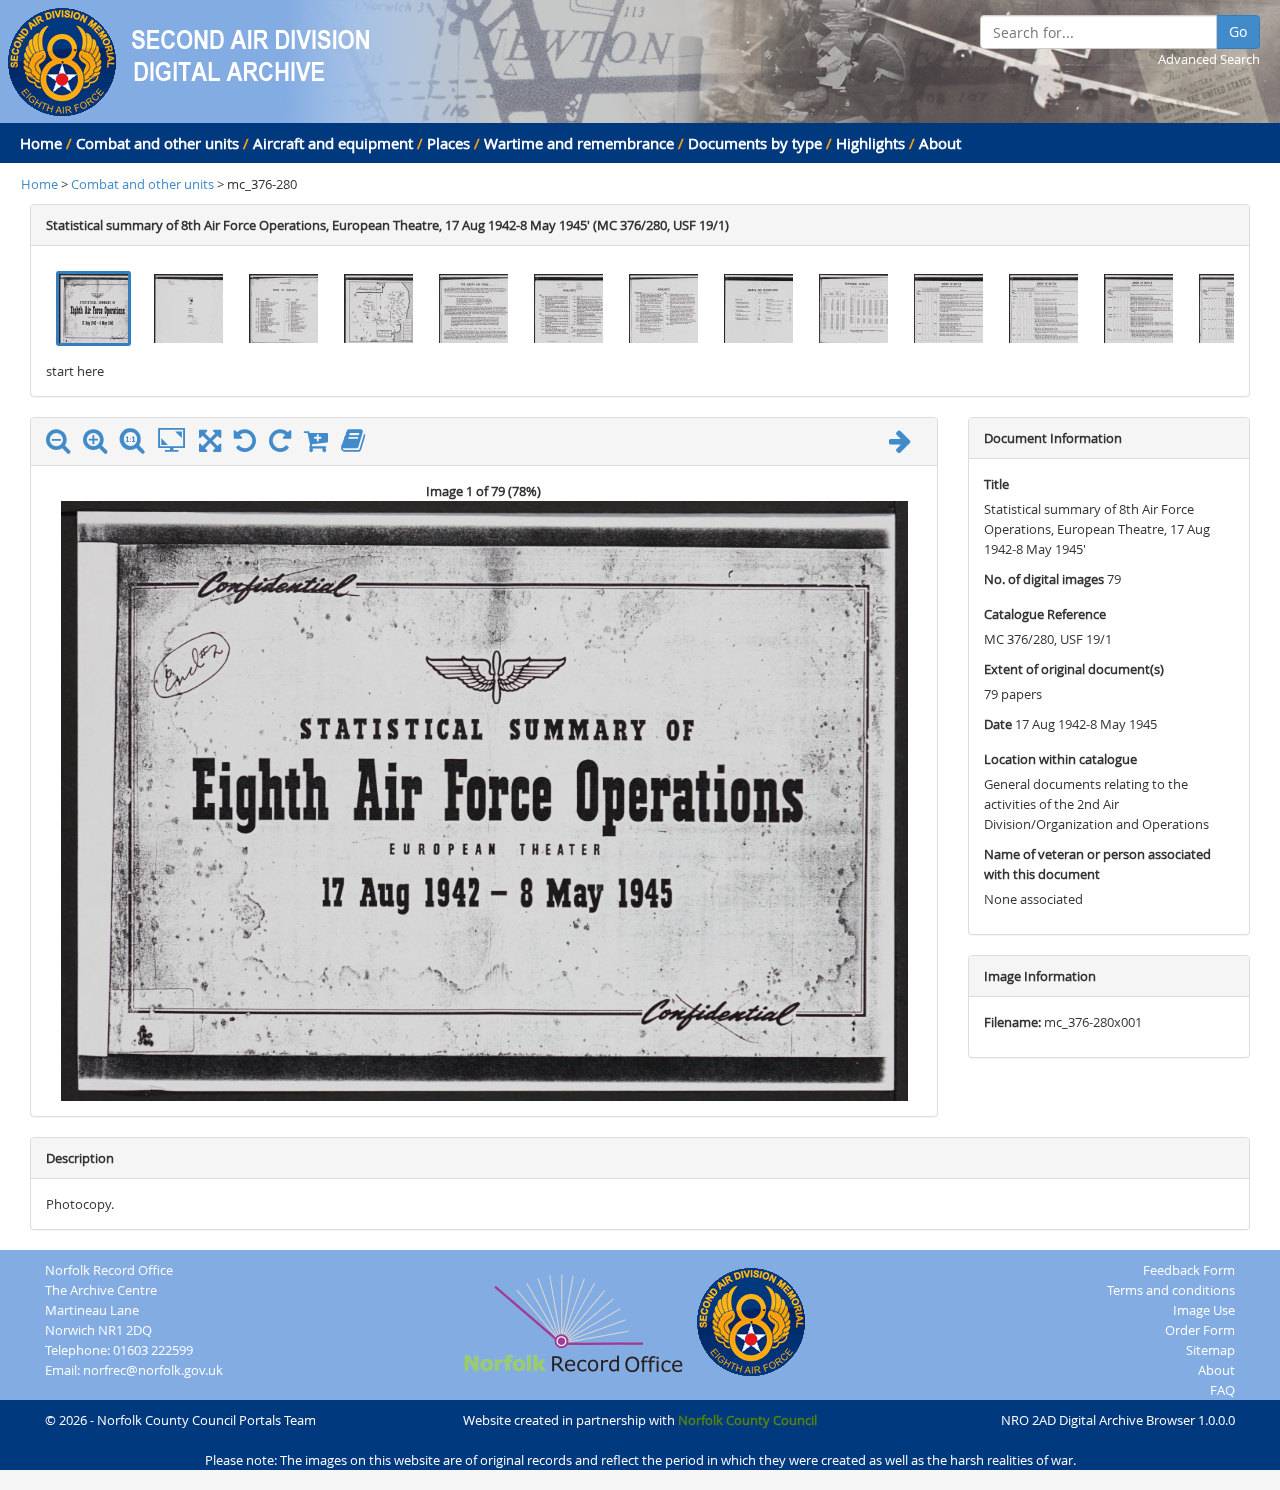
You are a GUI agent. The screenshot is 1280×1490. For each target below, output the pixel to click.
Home (41, 143)
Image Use (1204, 1310)
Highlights (870, 143)
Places (448, 143)
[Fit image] (176, 441)
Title (996, 484)
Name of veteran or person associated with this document (1097, 864)
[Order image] (321, 445)
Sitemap (1210, 1350)
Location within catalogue (1060, 759)
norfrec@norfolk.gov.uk (153, 1370)
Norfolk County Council (747, 1420)
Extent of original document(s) (1074, 669)
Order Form (1200, 1330)
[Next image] (905, 445)
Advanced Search (1209, 59)
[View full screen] (210, 445)
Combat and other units (157, 143)
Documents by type (755, 143)
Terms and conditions (1171, 1290)
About (940, 143)
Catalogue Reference (1045, 614)
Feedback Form (1189, 1270)
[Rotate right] (285, 445)
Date (998, 724)
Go (1238, 31)
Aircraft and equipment (333, 143)
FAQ (1222, 1390)
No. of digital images (1044, 579)
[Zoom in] (100, 445)
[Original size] (137, 441)
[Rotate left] (250, 445)
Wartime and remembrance (579, 143)
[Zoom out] (63, 445)
